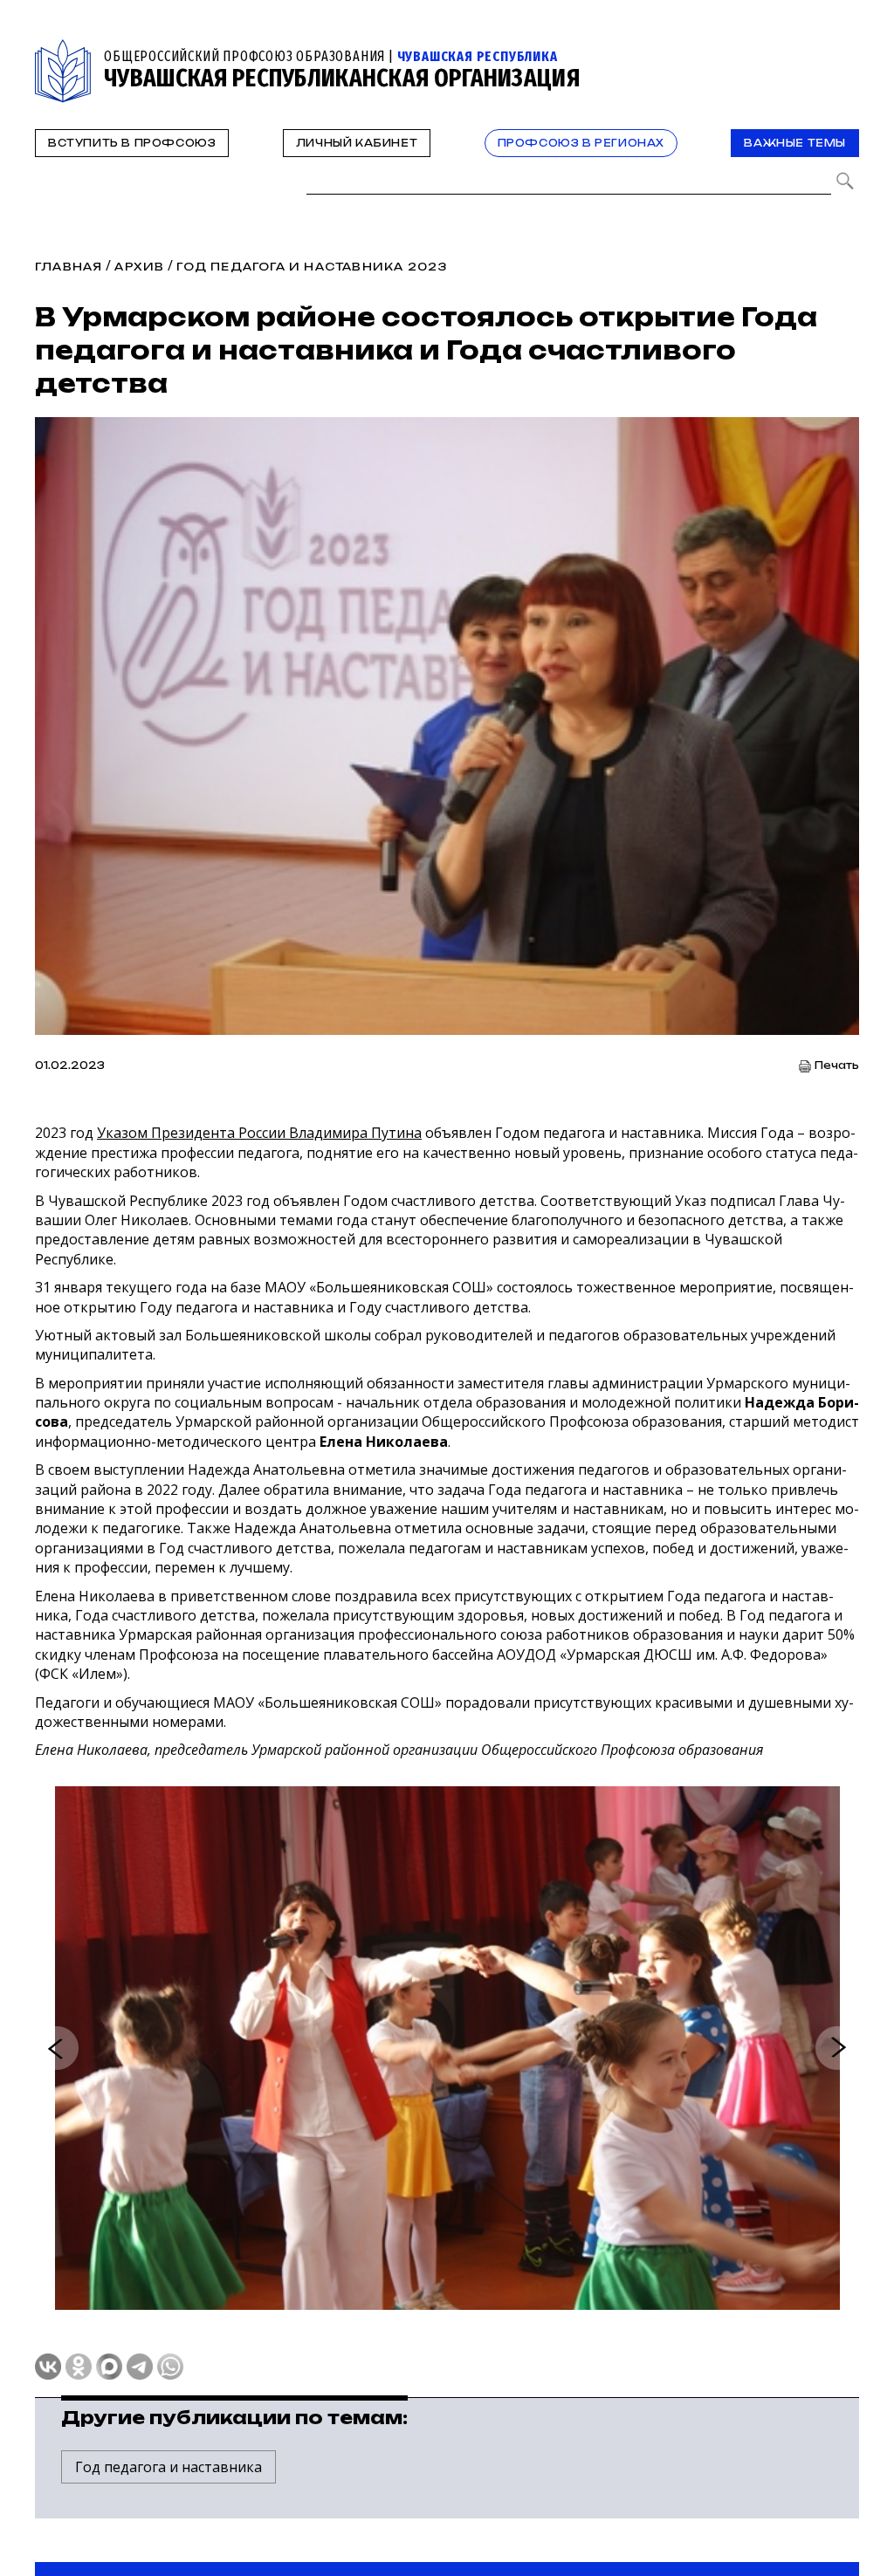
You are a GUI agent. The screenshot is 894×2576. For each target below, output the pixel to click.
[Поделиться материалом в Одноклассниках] (79, 2367)
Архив (139, 267)
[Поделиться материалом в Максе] (109, 2367)
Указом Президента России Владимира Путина (259, 1133)
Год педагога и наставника (168, 2467)
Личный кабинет (357, 143)
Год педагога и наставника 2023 (312, 267)
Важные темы (795, 143)
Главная (69, 267)
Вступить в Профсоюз (132, 143)
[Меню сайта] (844, 49)
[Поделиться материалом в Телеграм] (140, 2367)
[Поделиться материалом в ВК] (48, 2367)
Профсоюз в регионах (581, 143)
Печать (837, 1066)
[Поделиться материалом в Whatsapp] (170, 2367)
